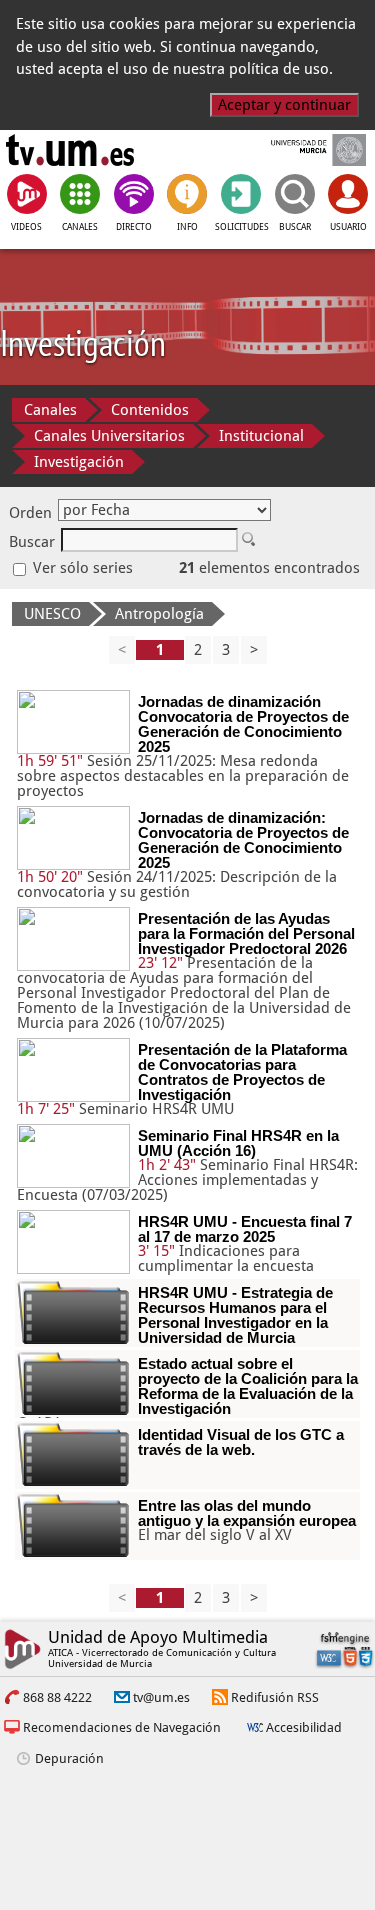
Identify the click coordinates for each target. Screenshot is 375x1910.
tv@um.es (161, 1697)
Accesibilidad (304, 1727)
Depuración (69, 1758)
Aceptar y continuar (284, 105)
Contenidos (150, 410)
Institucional (261, 436)
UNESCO (52, 614)
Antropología (159, 614)
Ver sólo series (81, 568)
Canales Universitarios (109, 436)
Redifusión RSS (275, 1697)
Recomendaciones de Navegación (122, 1727)
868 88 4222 (57, 1697)
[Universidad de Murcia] (304, 150)
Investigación (79, 462)
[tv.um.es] (70, 150)
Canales (50, 410)
